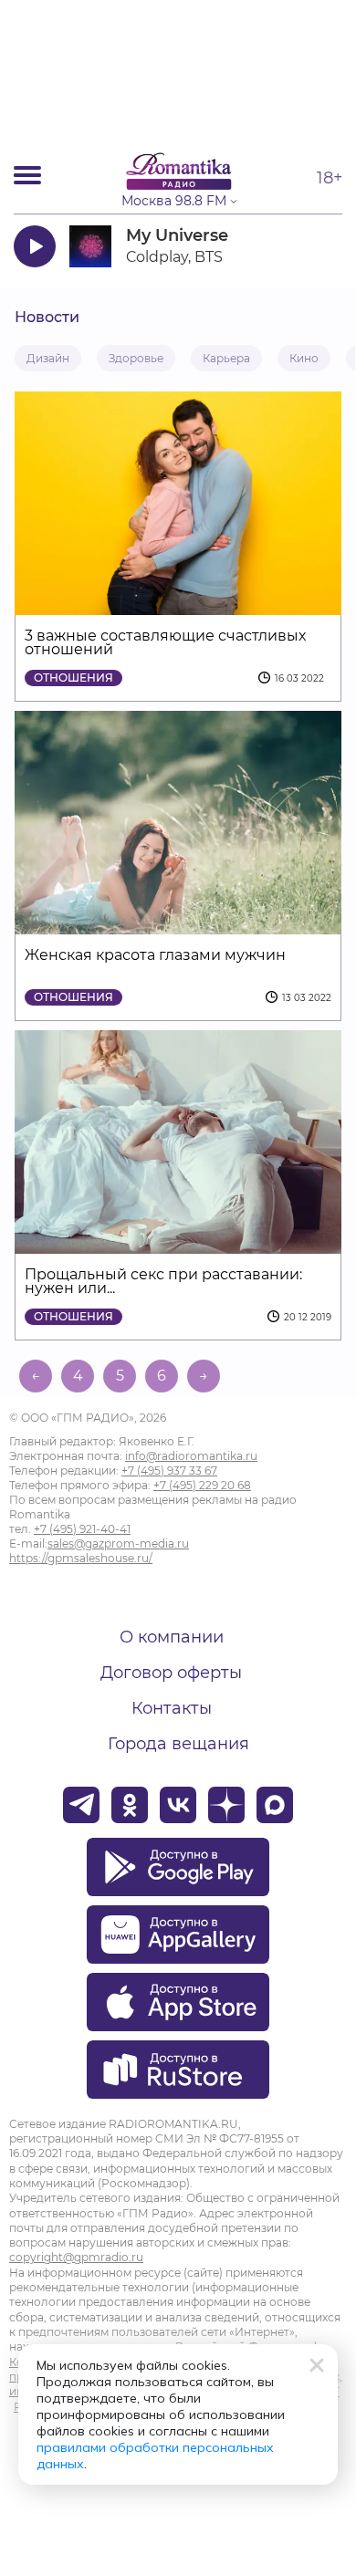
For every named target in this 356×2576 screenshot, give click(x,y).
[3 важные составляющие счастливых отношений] (178, 604)
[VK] (178, 1805)
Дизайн (48, 358)
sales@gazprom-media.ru (118, 1544)
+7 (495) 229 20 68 (202, 1485)
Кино (304, 358)
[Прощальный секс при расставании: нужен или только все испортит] (178, 1242)
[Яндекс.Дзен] (226, 1805)
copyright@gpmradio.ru (76, 2257)
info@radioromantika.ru (191, 1456)
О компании (172, 1637)
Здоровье (136, 358)
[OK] (130, 1805)
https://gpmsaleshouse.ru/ (81, 1558)
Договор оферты (171, 1673)
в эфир (289, 246)
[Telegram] (81, 1805)
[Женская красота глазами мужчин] (178, 923)
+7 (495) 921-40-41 (82, 1529)
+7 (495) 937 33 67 (169, 1471)
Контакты (172, 1708)
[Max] (275, 1805)
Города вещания (178, 1744)
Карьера (226, 358)
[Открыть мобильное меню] (27, 175)
